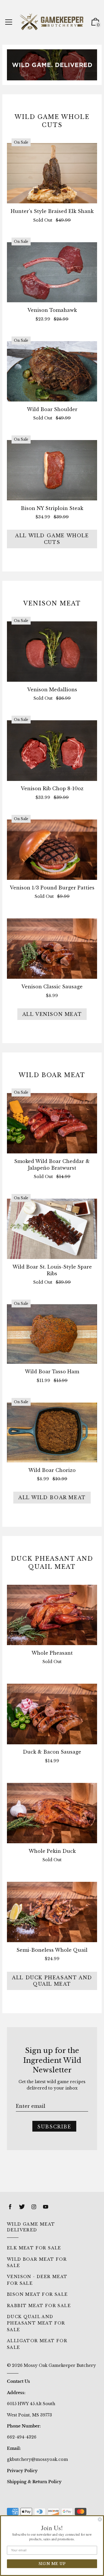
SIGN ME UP (52, 2564)
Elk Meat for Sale (34, 2248)
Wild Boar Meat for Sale (37, 2262)
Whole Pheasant (52, 1653)
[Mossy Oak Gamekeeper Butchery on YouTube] (46, 2207)
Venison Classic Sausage (52, 987)
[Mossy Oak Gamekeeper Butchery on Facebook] (10, 2207)
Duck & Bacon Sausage (52, 1752)
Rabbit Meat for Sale (39, 2306)
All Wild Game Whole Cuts (52, 539)
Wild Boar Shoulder (52, 409)
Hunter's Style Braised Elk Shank (52, 211)
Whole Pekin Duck (52, 1851)
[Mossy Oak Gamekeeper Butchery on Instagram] (34, 2207)
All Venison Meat (52, 1014)
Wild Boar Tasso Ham (52, 1372)
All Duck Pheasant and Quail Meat (52, 1981)
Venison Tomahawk (52, 310)
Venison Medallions (52, 690)
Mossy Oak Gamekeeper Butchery (60, 2365)
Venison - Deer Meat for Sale (37, 2280)
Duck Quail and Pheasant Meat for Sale (36, 2323)
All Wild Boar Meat (52, 1497)
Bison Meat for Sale (37, 2294)
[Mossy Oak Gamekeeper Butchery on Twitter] (22, 2207)
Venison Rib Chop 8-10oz (52, 788)
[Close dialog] (100, 2519)
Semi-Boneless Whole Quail (52, 1950)
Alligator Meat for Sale (37, 2344)
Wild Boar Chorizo (52, 1470)
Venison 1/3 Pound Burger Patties (52, 888)
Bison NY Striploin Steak (52, 508)
